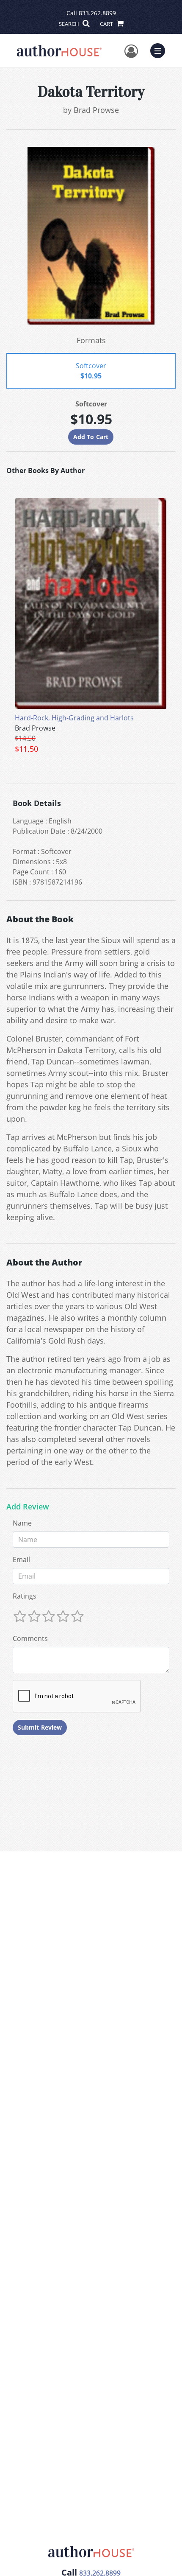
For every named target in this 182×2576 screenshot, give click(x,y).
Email (21, 1560)
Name (22, 1523)
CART (107, 24)
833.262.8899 (97, 13)
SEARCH (70, 24)
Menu (160, 50)
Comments (30, 1638)
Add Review (28, 1507)
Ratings (25, 1596)
